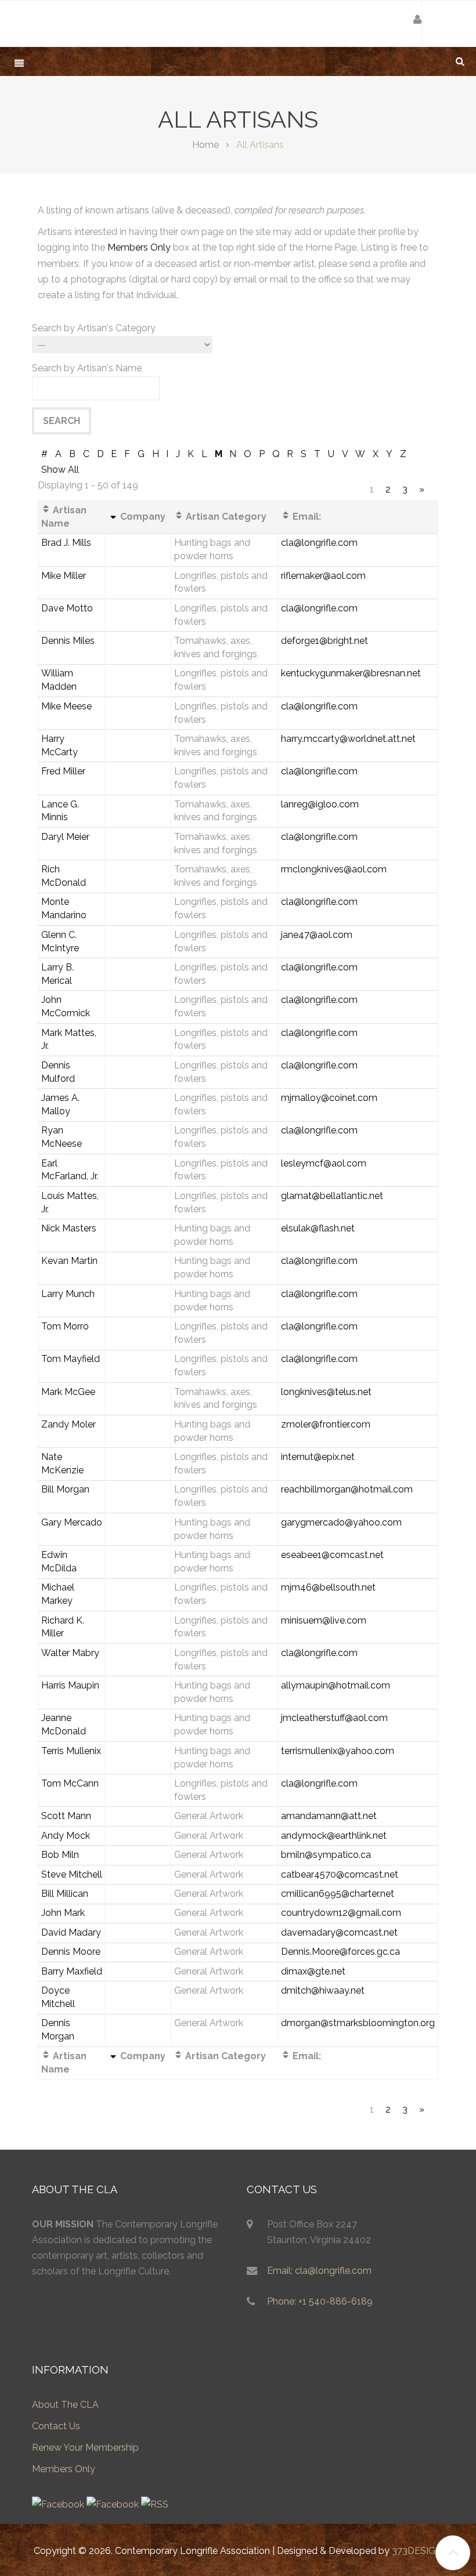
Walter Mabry (70, 1653)
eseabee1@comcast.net (332, 1555)
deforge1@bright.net (324, 641)
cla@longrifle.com (319, 543)
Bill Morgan (65, 1489)
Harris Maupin (70, 1685)
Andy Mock (66, 1836)
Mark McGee (68, 1392)
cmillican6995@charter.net (338, 1894)
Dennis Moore (71, 1952)
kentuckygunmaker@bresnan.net (351, 673)
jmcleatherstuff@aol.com (334, 1718)
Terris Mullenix (71, 1751)
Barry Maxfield (72, 1971)
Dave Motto (67, 608)
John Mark (63, 1913)
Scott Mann (66, 1816)
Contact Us (56, 2426)
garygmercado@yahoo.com (341, 1522)
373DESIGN (417, 2551)
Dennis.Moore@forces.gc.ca (340, 1952)
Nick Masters (69, 1228)
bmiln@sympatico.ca (326, 1855)
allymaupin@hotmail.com (336, 1685)
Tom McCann (70, 1783)
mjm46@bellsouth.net (328, 1587)
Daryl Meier (65, 837)
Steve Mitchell (72, 1874)
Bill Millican (65, 1894)
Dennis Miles (68, 641)
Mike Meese (66, 706)
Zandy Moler (68, 1424)
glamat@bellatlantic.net (332, 1196)
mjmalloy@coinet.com (329, 1098)
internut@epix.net (318, 1457)
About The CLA (65, 2405)
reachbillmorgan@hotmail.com (347, 1489)
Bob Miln (60, 1855)
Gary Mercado (72, 1522)
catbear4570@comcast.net (340, 1874)
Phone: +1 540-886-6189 (320, 2301)
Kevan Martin (69, 1261)
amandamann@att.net (329, 1816)
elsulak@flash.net (318, 1228)
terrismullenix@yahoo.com (338, 1751)
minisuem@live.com (324, 1620)
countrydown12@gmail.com (341, 1913)
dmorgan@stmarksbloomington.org (358, 2023)
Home (205, 145)
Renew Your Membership (85, 2448)
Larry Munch (68, 1294)
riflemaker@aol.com (323, 576)
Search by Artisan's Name (87, 368)
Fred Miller (63, 771)
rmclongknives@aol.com (334, 869)
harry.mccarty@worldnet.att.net (348, 739)
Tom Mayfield (71, 1359)
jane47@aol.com (317, 935)
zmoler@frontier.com (326, 1424)
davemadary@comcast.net (339, 1932)
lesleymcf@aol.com (324, 1163)
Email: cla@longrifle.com (319, 2271)
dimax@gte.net (313, 1971)
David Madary (71, 1932)
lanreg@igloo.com (320, 804)
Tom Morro (65, 1326)
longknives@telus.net (326, 1392)
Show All (60, 470)
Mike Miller (64, 576)
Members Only (139, 247)
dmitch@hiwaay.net (323, 1990)
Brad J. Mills (66, 543)
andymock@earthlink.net (334, 1836)
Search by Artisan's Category (94, 328)
